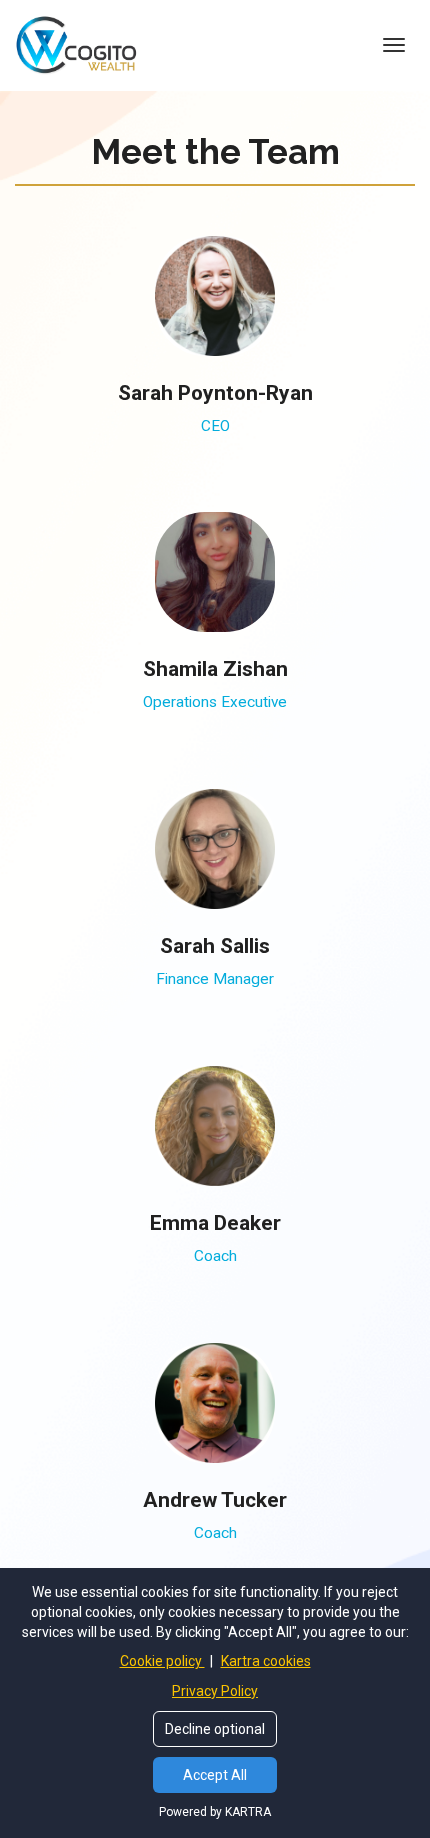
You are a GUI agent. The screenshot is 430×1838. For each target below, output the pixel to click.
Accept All (215, 1775)
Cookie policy (162, 1661)
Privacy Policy (215, 1691)
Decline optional (215, 1729)
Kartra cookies (266, 1661)
